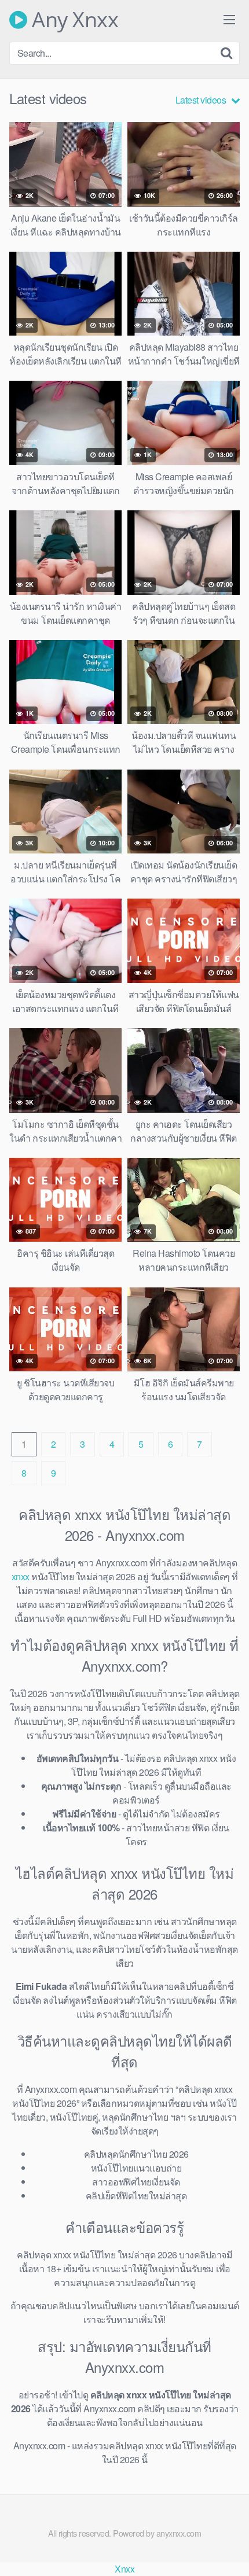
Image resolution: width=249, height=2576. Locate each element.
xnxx (21, 1576)
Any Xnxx (73, 20)
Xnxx (124, 2569)
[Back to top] (229, 2551)
